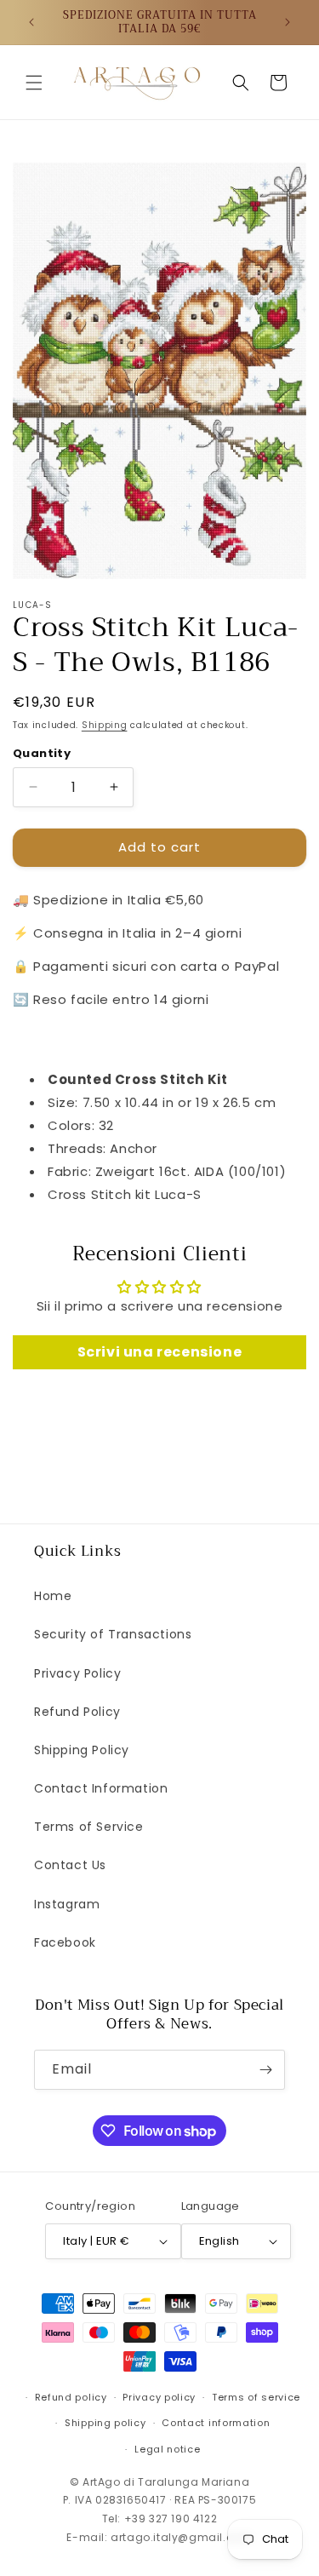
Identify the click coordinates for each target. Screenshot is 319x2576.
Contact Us (70, 1865)
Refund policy (71, 2397)
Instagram (67, 1904)
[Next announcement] (288, 22)
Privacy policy (159, 2397)
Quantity (42, 753)
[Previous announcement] (31, 22)
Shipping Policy (82, 1750)
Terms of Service (89, 1827)
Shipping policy (105, 2423)
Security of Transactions (113, 1634)
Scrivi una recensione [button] (160, 1352)
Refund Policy (77, 1712)
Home (53, 1596)
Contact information (216, 2423)
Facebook (65, 1942)
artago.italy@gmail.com (181, 2537)
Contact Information (101, 1788)
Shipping (105, 725)
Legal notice (167, 2449)
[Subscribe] (265, 2070)
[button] (34, 83)
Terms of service (256, 2397)
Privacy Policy (77, 1673)
